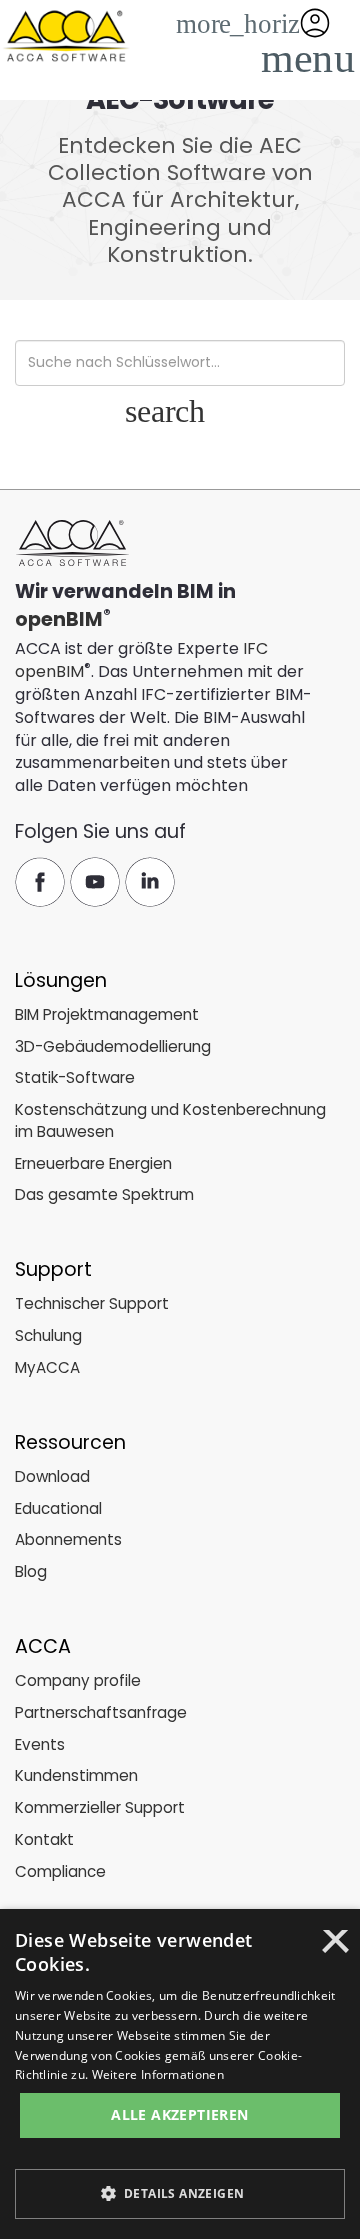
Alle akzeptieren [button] (179, 2114)
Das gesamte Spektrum (104, 1194)
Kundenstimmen (76, 1775)
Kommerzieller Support (100, 1807)
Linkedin (150, 882)
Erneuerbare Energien (93, 1163)
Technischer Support (92, 1303)
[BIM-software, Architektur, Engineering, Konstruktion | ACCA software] (65, 33)
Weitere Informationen (158, 2074)
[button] (303, 57)
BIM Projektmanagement (107, 1014)
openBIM (59, 619)
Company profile (78, 1680)
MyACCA (47, 1367)
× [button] (335, 1948)
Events (40, 1744)
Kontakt (44, 1839)
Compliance (60, 1871)
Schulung (48, 1335)
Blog (31, 1571)
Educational (58, 1508)
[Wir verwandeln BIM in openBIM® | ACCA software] (72, 544)
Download (52, 1476)
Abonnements (68, 1539)
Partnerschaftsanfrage (101, 1712)
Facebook (40, 882)
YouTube (95, 882)
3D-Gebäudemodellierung (113, 1046)
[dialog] (180, 2074)
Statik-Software (75, 1077)
